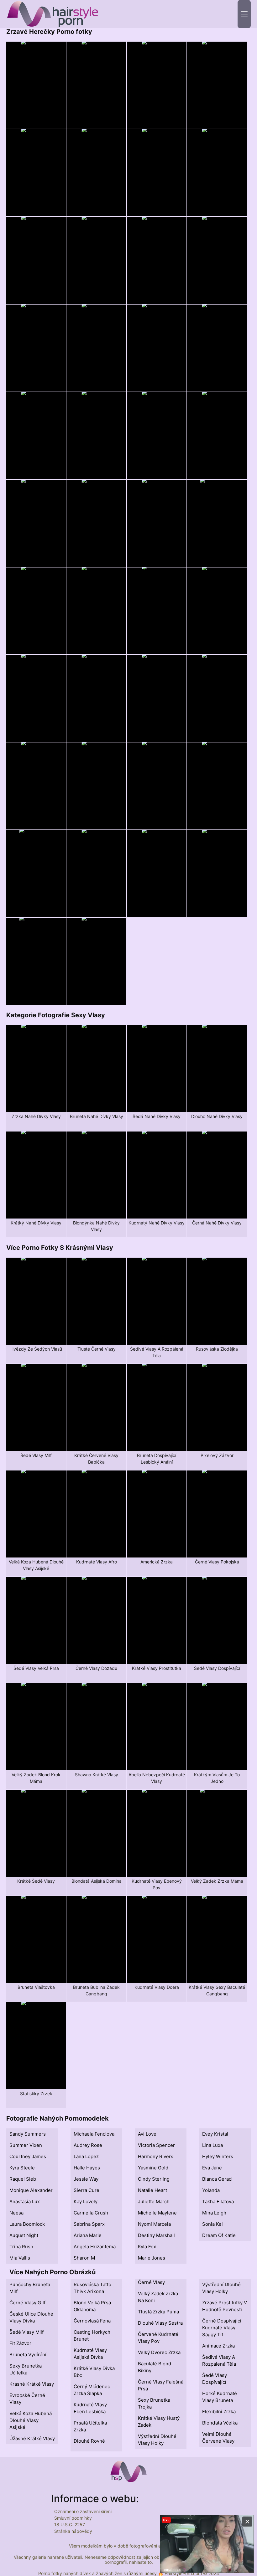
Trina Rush (21, 2247)
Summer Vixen (26, 2145)
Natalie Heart (152, 2190)
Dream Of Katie (219, 2235)
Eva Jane (212, 2168)
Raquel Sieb (23, 2179)
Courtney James (28, 2156)
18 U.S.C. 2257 (70, 2525)
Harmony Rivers (156, 2156)
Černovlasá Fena (92, 2321)
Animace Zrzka (218, 2346)
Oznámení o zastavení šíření (83, 2511)
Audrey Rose (88, 2145)
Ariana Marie (88, 2235)
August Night (24, 2235)
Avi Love (147, 2134)
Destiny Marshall (156, 2235)
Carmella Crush (91, 2213)
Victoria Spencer (156, 2145)
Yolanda (211, 2190)
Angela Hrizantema (95, 2247)
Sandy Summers (28, 2134)
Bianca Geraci (217, 2179)
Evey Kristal (215, 2134)
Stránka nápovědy (73, 2531)
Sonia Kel (212, 2224)
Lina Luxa (212, 2145)
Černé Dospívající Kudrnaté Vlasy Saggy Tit (222, 2328)
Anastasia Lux (25, 2201)
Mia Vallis (20, 2258)
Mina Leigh (214, 2213)
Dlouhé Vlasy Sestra (160, 2323)
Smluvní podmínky (73, 2518)
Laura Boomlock (27, 2224)
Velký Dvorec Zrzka (159, 2352)
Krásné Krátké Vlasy (32, 2384)
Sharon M (84, 2258)
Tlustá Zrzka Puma (158, 2312)
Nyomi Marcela (154, 2224)
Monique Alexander (31, 2190)
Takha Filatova (218, 2201)
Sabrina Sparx (89, 2224)
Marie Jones (152, 2258)
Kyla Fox (147, 2247)
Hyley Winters (218, 2156)
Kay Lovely (86, 2201)
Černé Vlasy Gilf (27, 2303)
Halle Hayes (87, 2168)
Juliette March (154, 2201)
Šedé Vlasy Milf (26, 2332)
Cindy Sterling (154, 2179)
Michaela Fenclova (94, 2134)
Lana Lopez (86, 2156)
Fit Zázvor (20, 2343)
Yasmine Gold (153, 2168)
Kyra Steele (22, 2168)
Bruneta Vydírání (28, 2355)
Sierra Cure (87, 2190)
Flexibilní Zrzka (219, 2412)
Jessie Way (86, 2179)
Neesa (16, 2213)
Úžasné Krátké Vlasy (32, 2438)
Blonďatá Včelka (220, 2423)
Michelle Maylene (157, 2213)
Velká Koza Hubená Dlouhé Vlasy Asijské (31, 2420)
